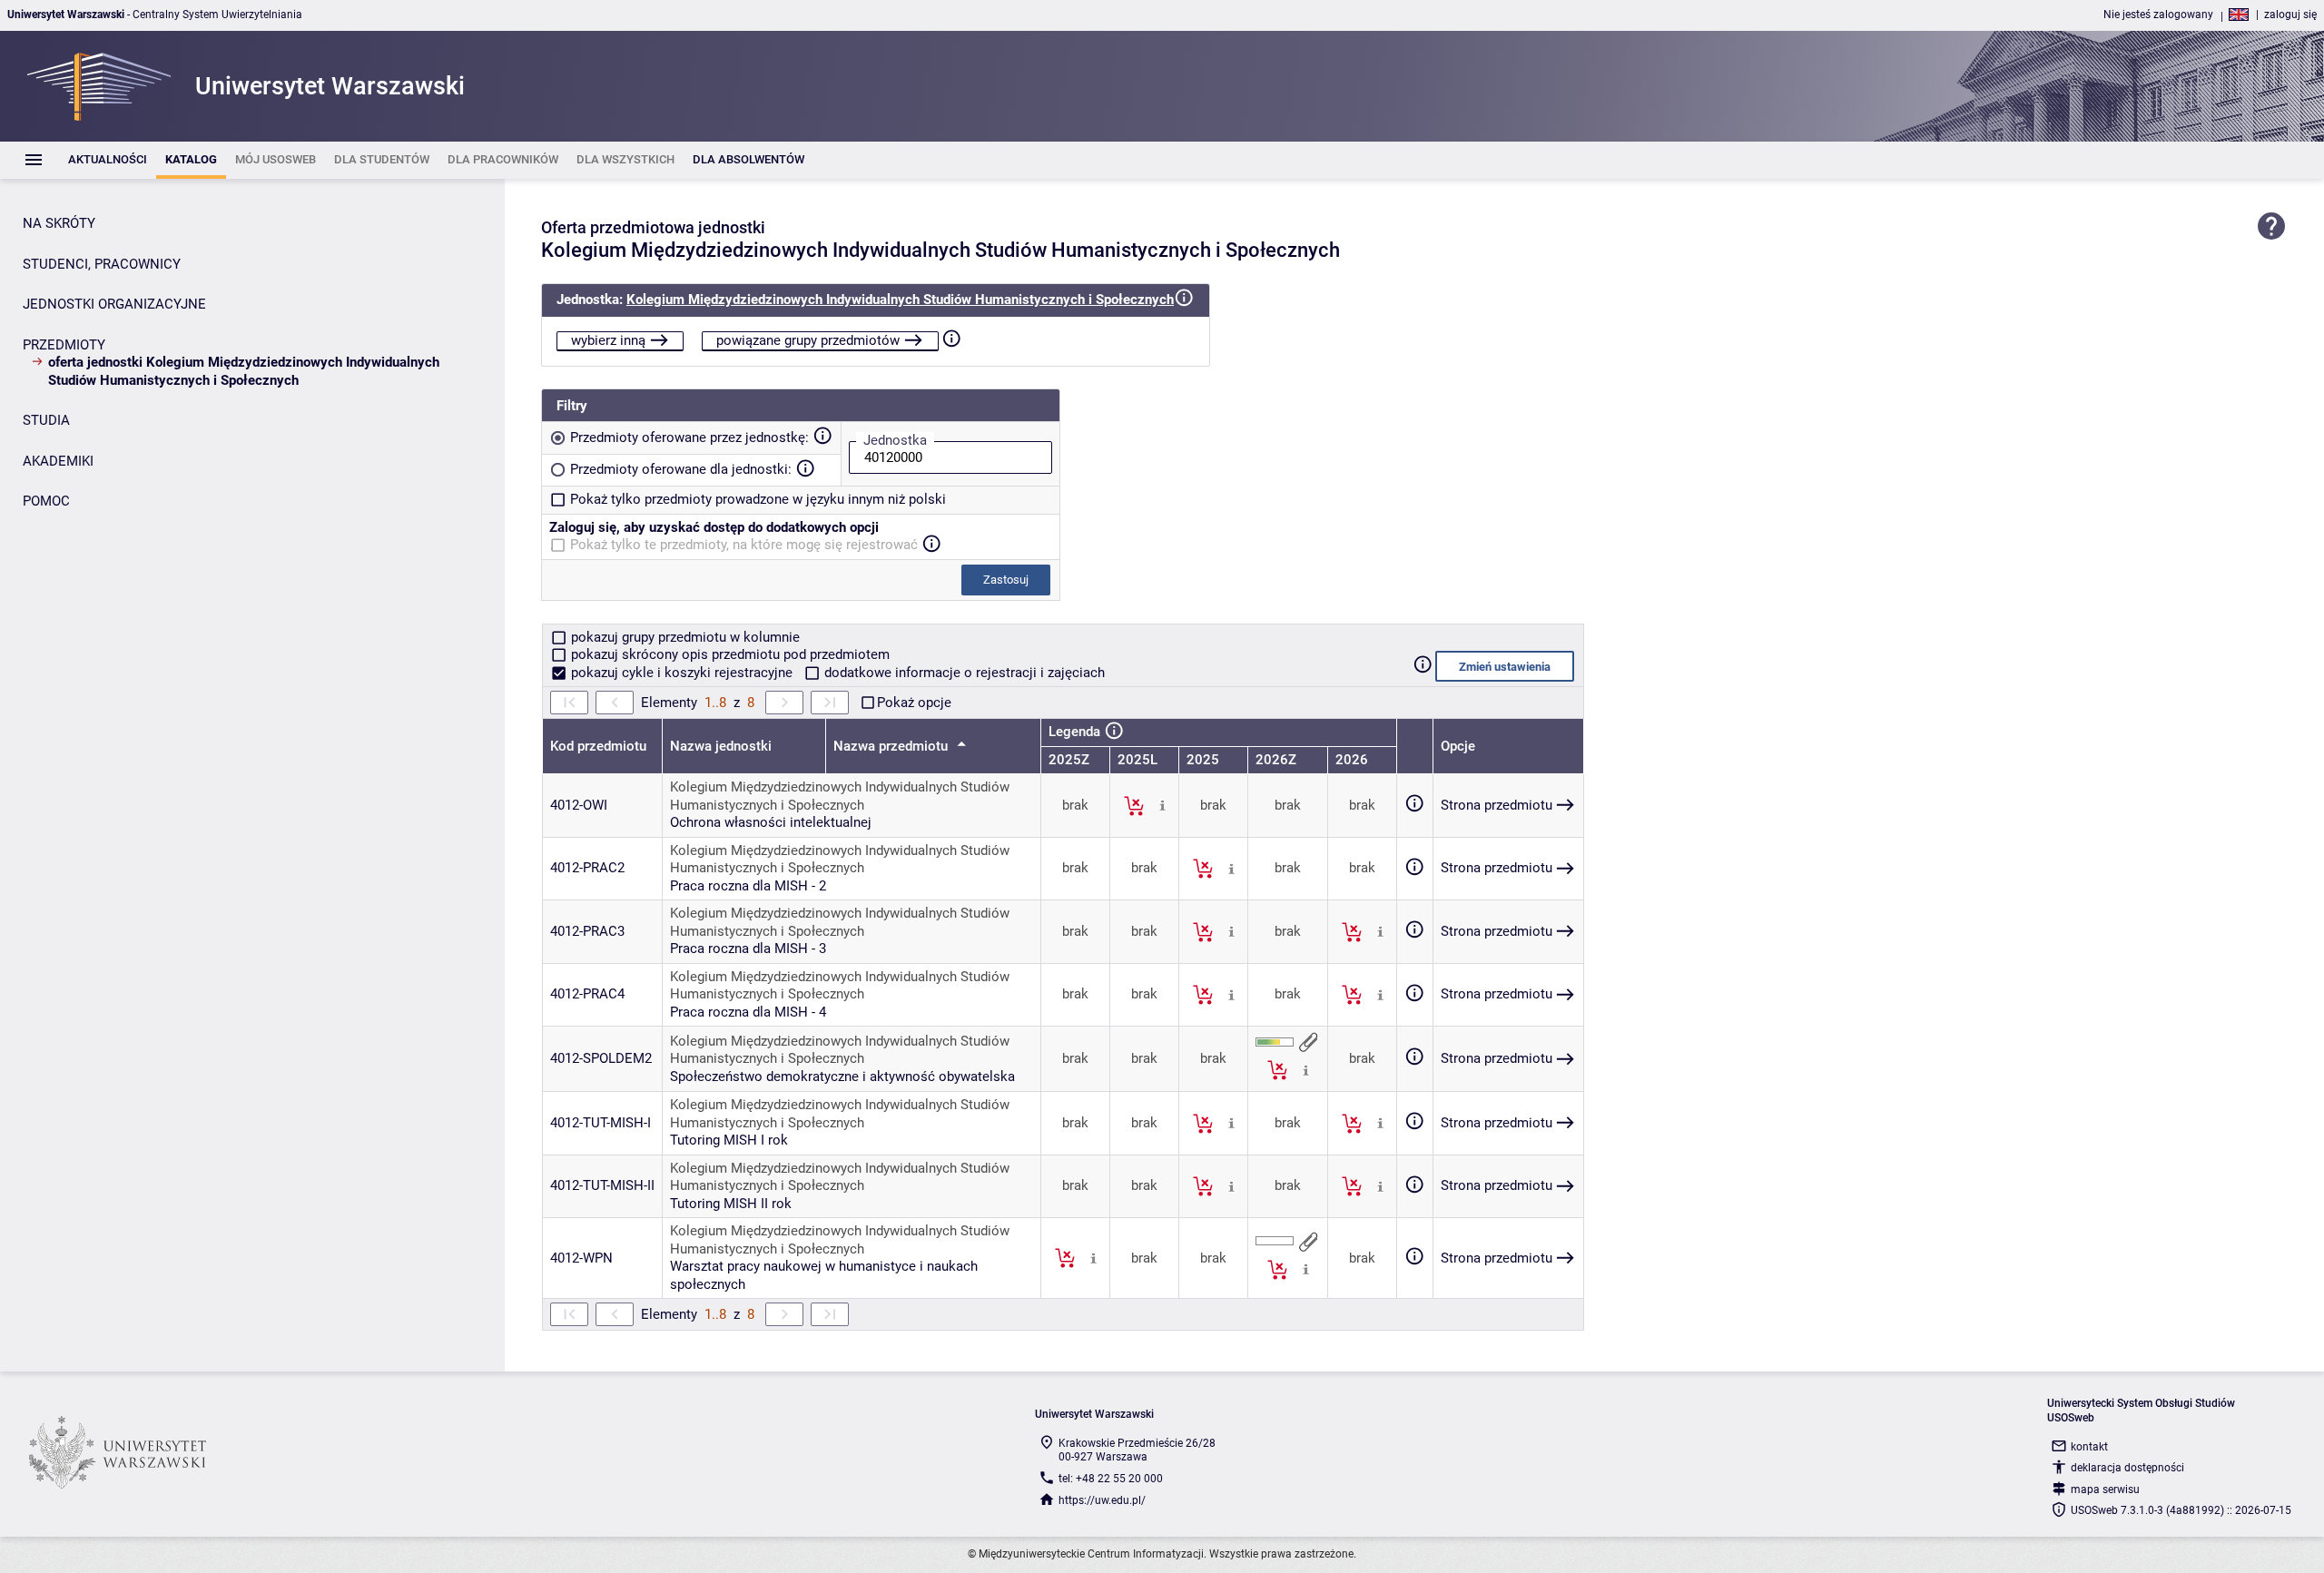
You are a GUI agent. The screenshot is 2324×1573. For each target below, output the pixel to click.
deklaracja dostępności (2127, 1468)
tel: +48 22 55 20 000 (1111, 1479)
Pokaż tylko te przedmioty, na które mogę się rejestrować (744, 545)
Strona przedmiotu (1497, 805)
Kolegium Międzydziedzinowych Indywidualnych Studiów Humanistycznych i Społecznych (900, 300)
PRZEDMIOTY (64, 345)
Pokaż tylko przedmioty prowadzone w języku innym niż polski (758, 499)
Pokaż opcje (914, 703)
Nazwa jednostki (721, 746)
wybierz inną (608, 340)
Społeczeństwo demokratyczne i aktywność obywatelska (842, 1077)
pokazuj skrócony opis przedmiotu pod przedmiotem (729, 654)
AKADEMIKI (58, 461)
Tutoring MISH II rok (731, 1204)
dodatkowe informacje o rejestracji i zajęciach (963, 673)
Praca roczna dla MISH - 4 (748, 1012)
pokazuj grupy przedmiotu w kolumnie (684, 637)
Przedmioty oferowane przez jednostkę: (689, 437)
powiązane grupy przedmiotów (808, 340)
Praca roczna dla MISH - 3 (748, 949)
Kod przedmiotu (598, 746)
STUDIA (46, 420)
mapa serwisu (2105, 1489)
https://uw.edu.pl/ (1102, 1500)
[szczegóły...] (1162, 805)
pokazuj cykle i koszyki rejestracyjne (682, 673)
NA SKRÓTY (59, 223)
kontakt (2089, 1447)
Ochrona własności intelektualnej (771, 822)
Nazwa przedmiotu (892, 746)
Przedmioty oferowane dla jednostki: (681, 469)
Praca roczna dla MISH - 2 (748, 886)
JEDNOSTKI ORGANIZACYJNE (114, 304)
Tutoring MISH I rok (729, 1140)
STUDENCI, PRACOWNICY (102, 264)
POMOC (46, 501)
